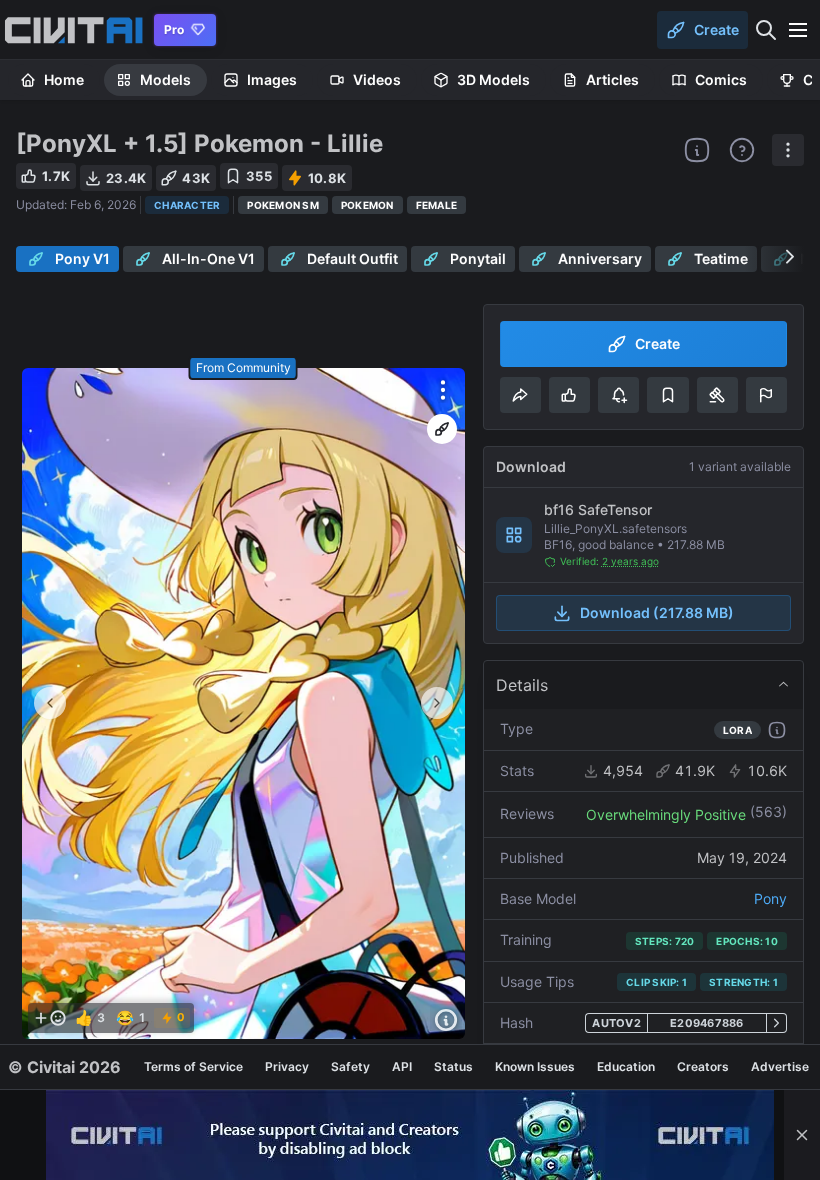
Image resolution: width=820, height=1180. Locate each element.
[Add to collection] (667, 395)
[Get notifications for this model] (618, 395)
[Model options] (788, 150)
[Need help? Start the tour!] (742, 150)
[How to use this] (777, 730)
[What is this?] (697, 150)
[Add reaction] (50, 1018)
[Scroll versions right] (790, 257)
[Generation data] (446, 1020)
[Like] (569, 395)
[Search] (766, 30)
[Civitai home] (73, 30)
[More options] (443, 390)
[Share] (520, 395)
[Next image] (437, 703)
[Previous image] (50, 703)
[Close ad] (802, 1135)
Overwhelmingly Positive (666, 814)
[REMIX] (442, 429)
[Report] (766, 395)
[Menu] (798, 30)
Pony (770, 898)
